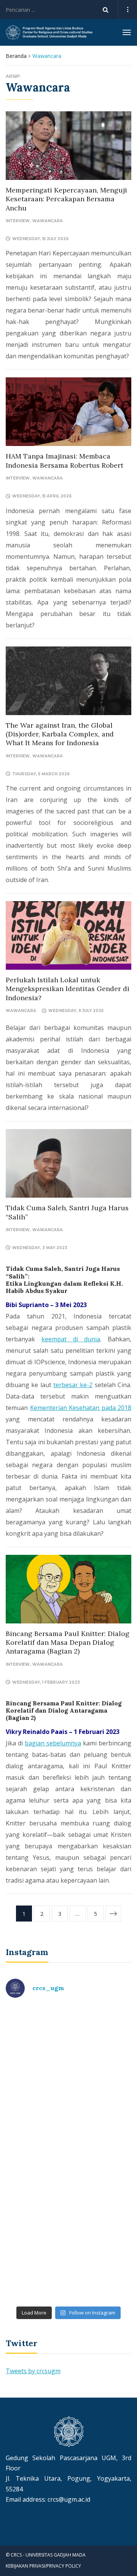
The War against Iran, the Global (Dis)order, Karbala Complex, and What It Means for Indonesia (60, 734)
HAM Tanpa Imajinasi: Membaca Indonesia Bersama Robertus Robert (65, 460)
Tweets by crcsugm (33, 2371)
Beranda (16, 56)
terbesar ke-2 (73, 1385)
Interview (18, 221)
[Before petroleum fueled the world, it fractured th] (68, 2190)
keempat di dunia (71, 1339)
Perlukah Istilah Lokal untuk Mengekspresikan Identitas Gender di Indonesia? (68, 989)
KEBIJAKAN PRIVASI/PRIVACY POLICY (43, 2566)
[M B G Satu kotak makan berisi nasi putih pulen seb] (68, 2265)
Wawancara (48, 221)
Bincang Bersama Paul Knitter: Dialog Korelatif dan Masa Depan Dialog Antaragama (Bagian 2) (68, 1642)
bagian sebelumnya (53, 1743)
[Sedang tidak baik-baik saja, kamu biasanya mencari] (68, 2042)
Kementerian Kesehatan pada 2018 (81, 1408)
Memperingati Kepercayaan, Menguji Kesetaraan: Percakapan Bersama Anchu (66, 199)
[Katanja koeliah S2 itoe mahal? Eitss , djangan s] (68, 2116)
